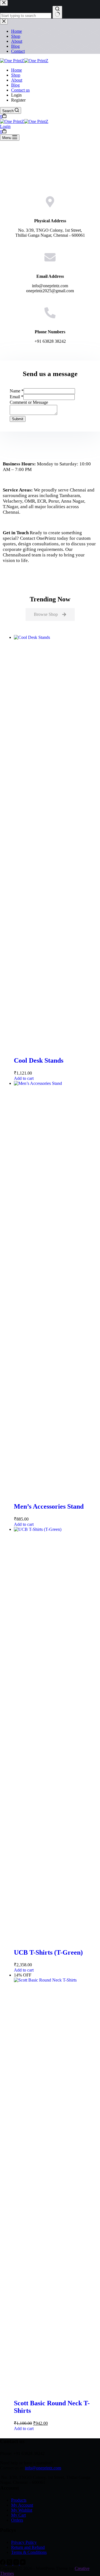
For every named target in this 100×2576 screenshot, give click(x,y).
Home (17, 70)
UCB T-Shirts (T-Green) (48, 1952)
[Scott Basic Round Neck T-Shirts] (56, 1980)
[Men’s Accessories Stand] (56, 1083)
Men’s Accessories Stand (49, 1506)
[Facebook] (3, 2563)
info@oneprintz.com (43, 2468)
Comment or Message (29, 402)
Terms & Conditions (29, 2552)
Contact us (20, 90)
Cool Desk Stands (39, 1060)
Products (19, 2500)
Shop (16, 75)
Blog (15, 85)
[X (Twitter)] (10, 2563)
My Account (22, 2505)
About (17, 80)
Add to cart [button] (24, 1078)
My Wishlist (22, 2510)
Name (17, 391)
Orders (17, 2520)
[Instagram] (17, 2563)
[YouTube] (23, 2563)
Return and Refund (28, 2547)
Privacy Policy (24, 2542)
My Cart (18, 2515)
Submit (18, 419)
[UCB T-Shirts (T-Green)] (56, 1529)
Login (5, 126)
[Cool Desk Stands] (56, 637)
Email (17, 397)
